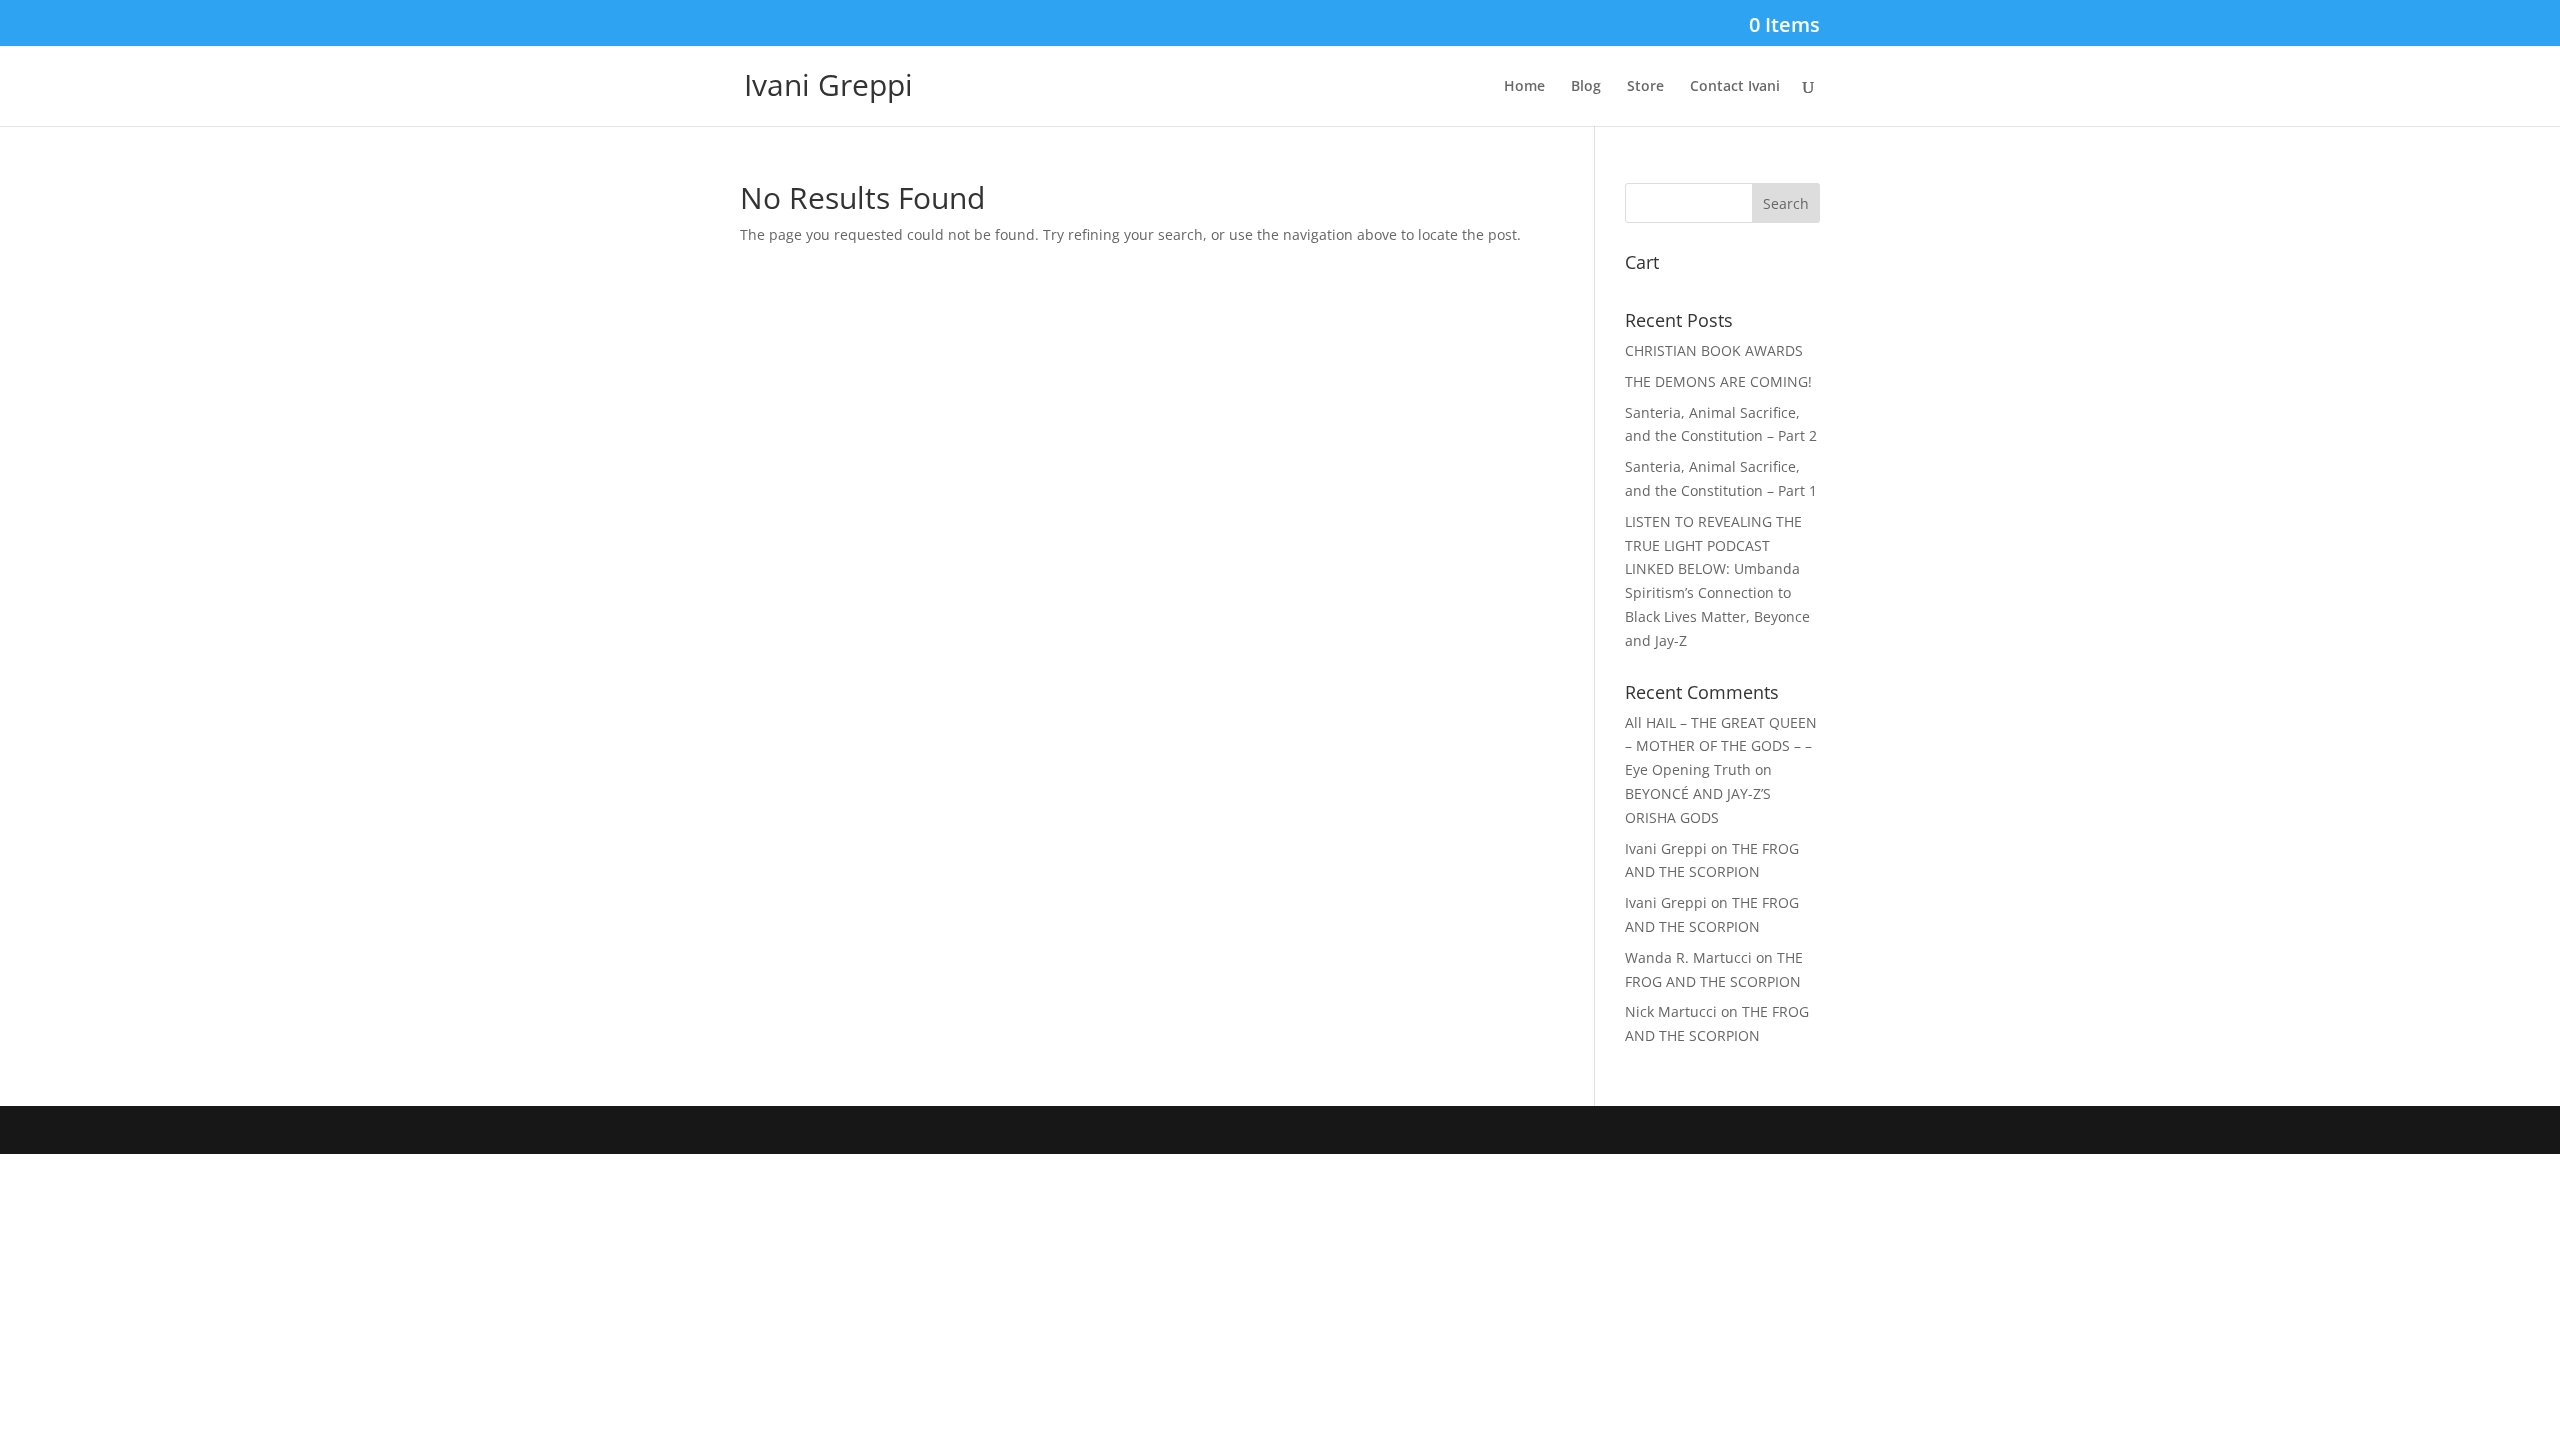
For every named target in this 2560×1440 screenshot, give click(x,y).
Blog (1586, 87)
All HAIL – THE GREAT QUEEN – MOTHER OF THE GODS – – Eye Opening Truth (1721, 746)
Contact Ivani (1735, 87)
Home (1524, 87)
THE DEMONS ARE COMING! (1718, 381)
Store (1645, 87)
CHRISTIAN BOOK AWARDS (1714, 350)
